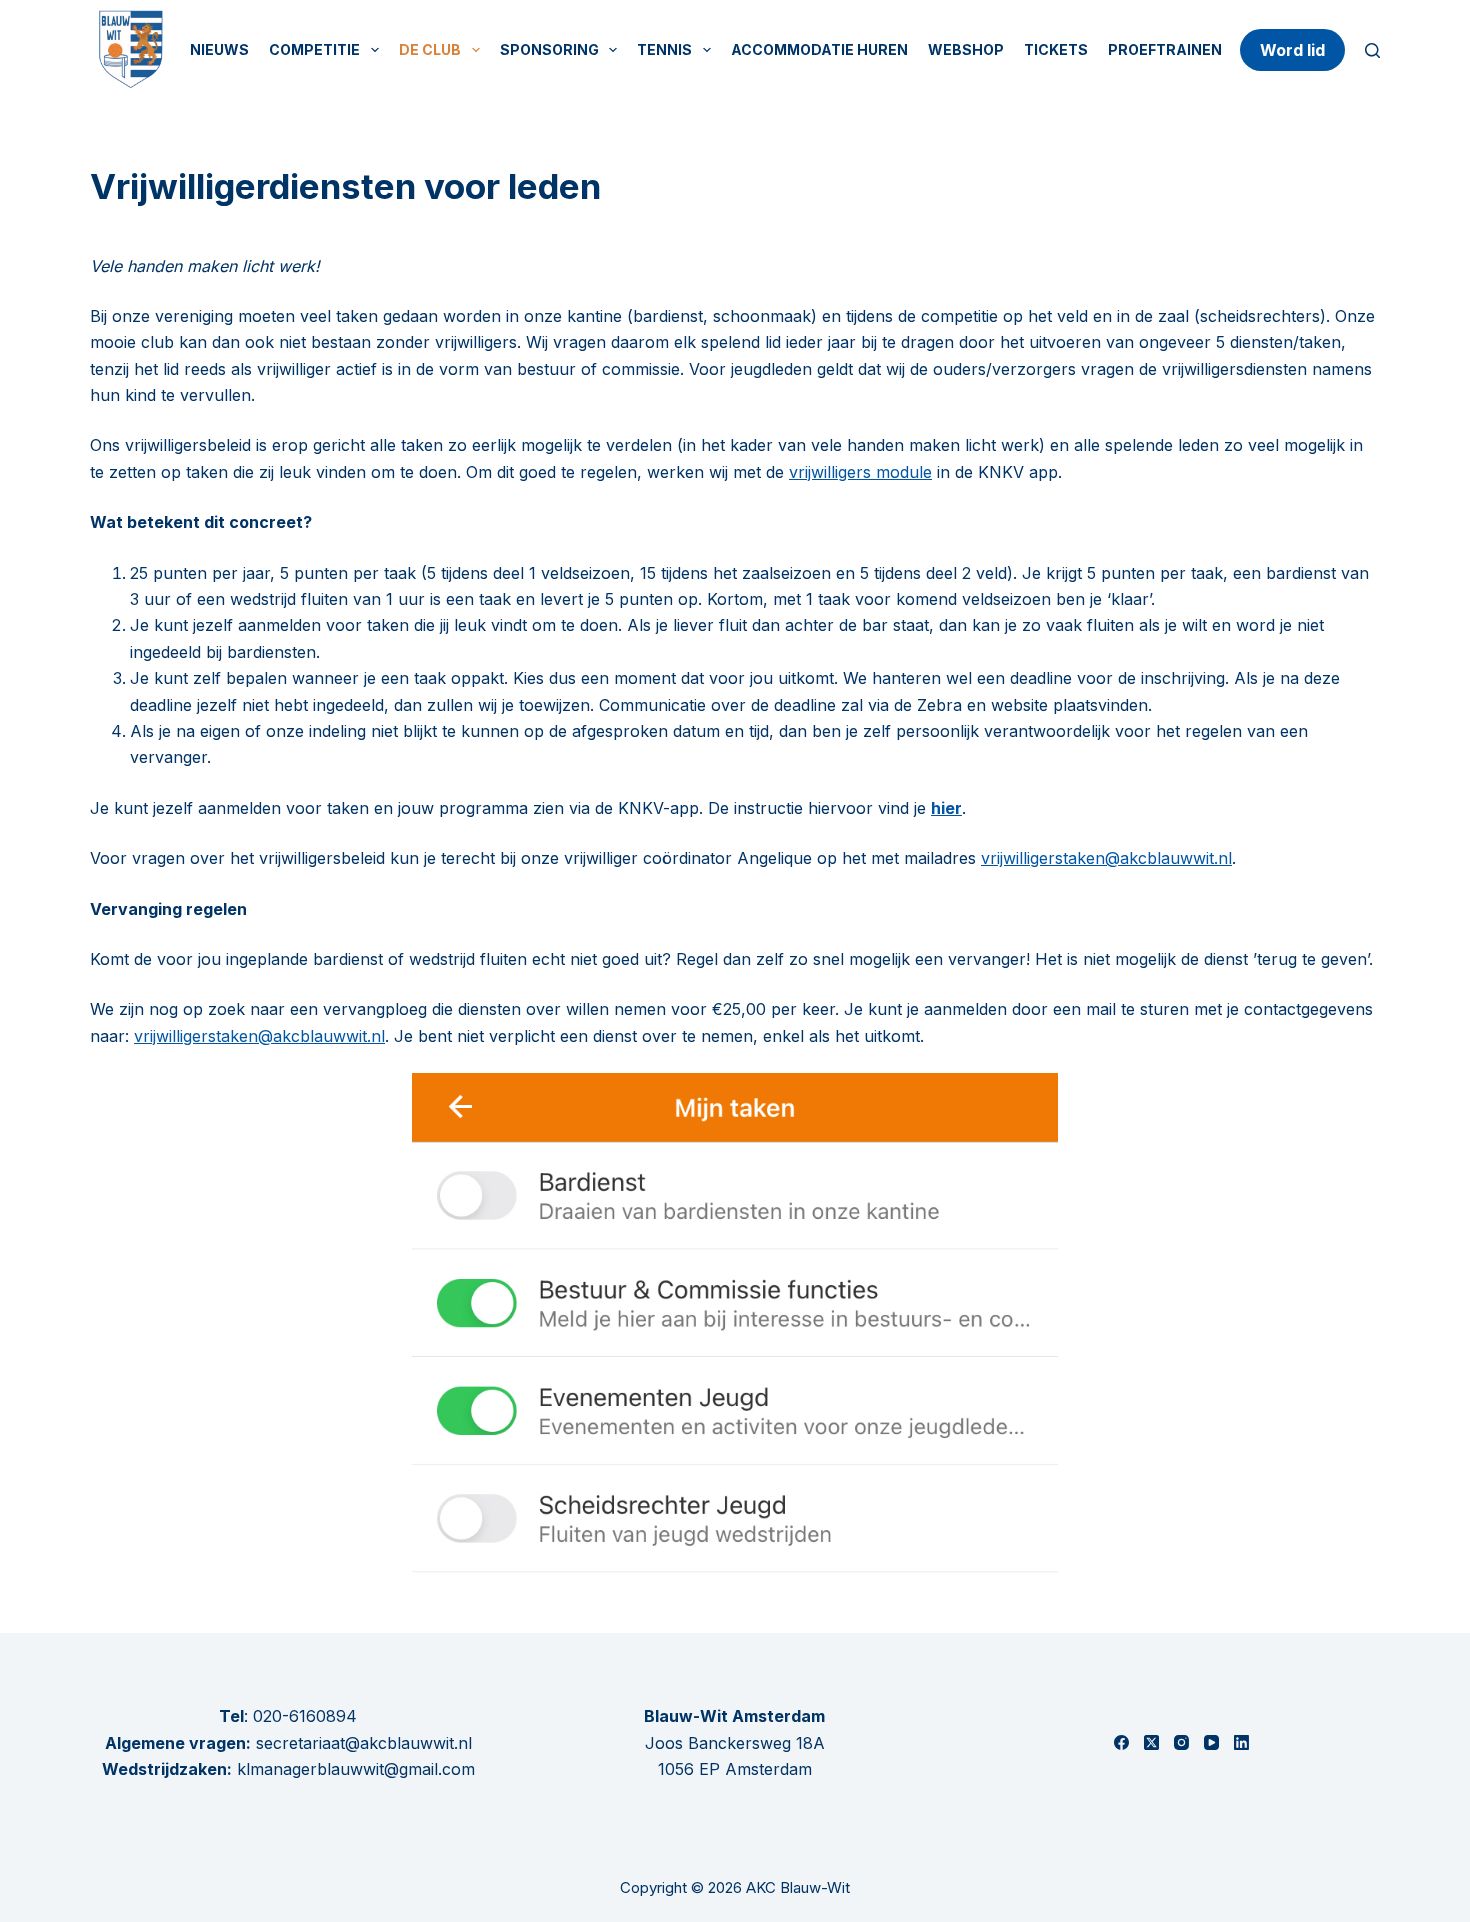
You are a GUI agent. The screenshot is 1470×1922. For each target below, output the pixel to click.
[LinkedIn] (1241, 1742)
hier (946, 808)
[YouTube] (1211, 1742)
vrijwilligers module (860, 472)
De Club (430, 49)
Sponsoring (549, 49)
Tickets (1056, 49)
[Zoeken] (1372, 50)
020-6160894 (305, 1716)
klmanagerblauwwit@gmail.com (356, 1769)
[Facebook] (1121, 1742)
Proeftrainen (1165, 49)
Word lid (1292, 50)
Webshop (966, 49)
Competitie (314, 49)
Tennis (664, 49)
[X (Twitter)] (1151, 1742)
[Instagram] (1181, 1742)
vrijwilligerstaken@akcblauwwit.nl (1106, 858)
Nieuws (219, 49)
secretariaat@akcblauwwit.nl (361, 1743)
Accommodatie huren (819, 49)
